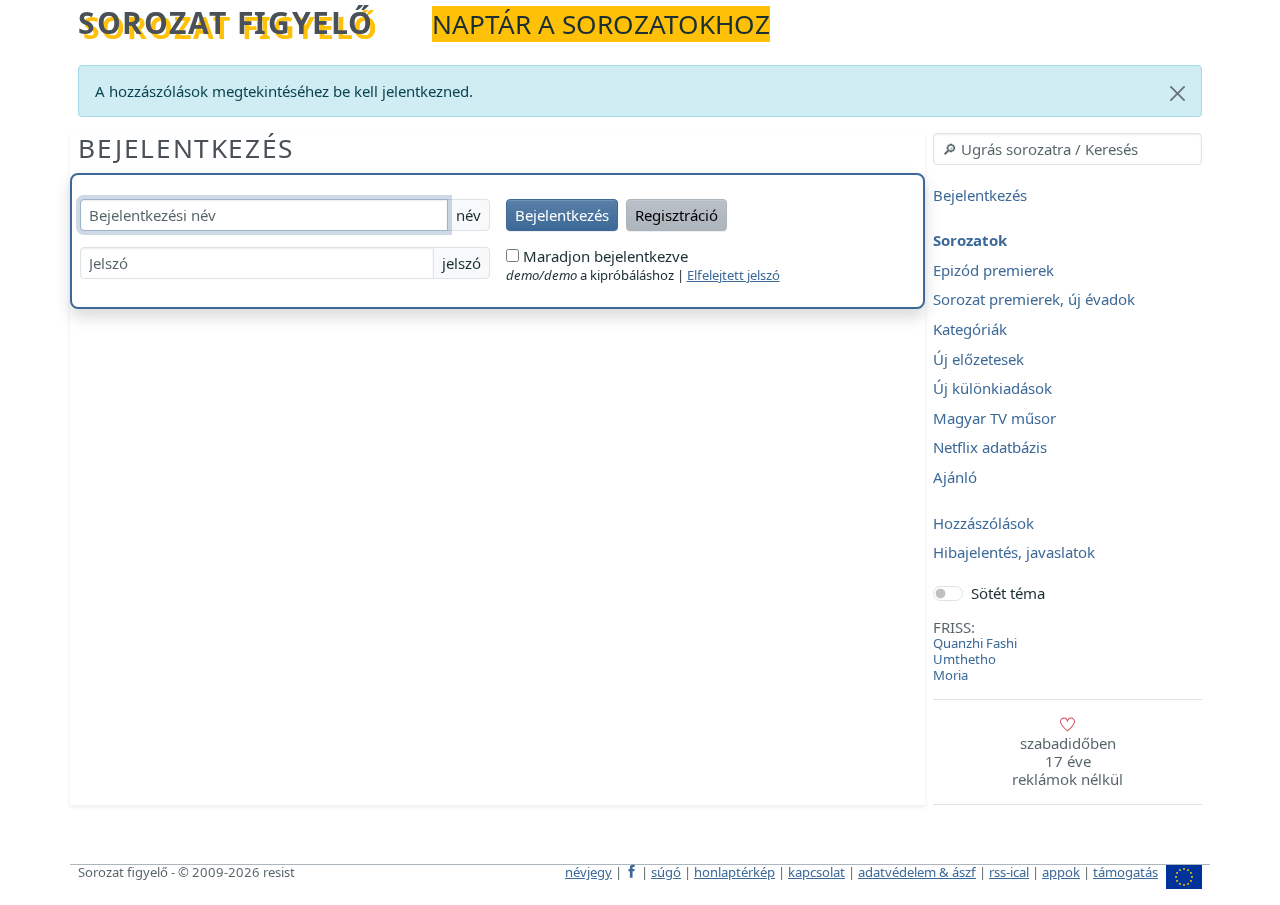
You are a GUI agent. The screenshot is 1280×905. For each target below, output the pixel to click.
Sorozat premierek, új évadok (1034, 300)
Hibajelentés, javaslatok (1014, 553)
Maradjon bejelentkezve (603, 256)
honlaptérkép (734, 872)
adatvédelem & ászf (917, 872)
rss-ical (1009, 872)
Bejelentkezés (186, 148)
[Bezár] (1177, 93)
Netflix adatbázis (990, 448)
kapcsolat (816, 872)
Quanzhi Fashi (975, 643)
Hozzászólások (983, 523)
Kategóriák (970, 329)
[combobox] (1067, 149)
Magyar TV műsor (994, 418)
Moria (950, 675)
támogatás (1125, 872)
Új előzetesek (978, 359)
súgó (666, 872)
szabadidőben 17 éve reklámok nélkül (1067, 761)
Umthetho (964, 659)
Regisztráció (676, 215)
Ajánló (955, 477)
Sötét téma (1008, 593)
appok (1061, 872)
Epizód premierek (993, 270)
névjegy (588, 872)
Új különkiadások (992, 389)
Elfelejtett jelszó (733, 275)
